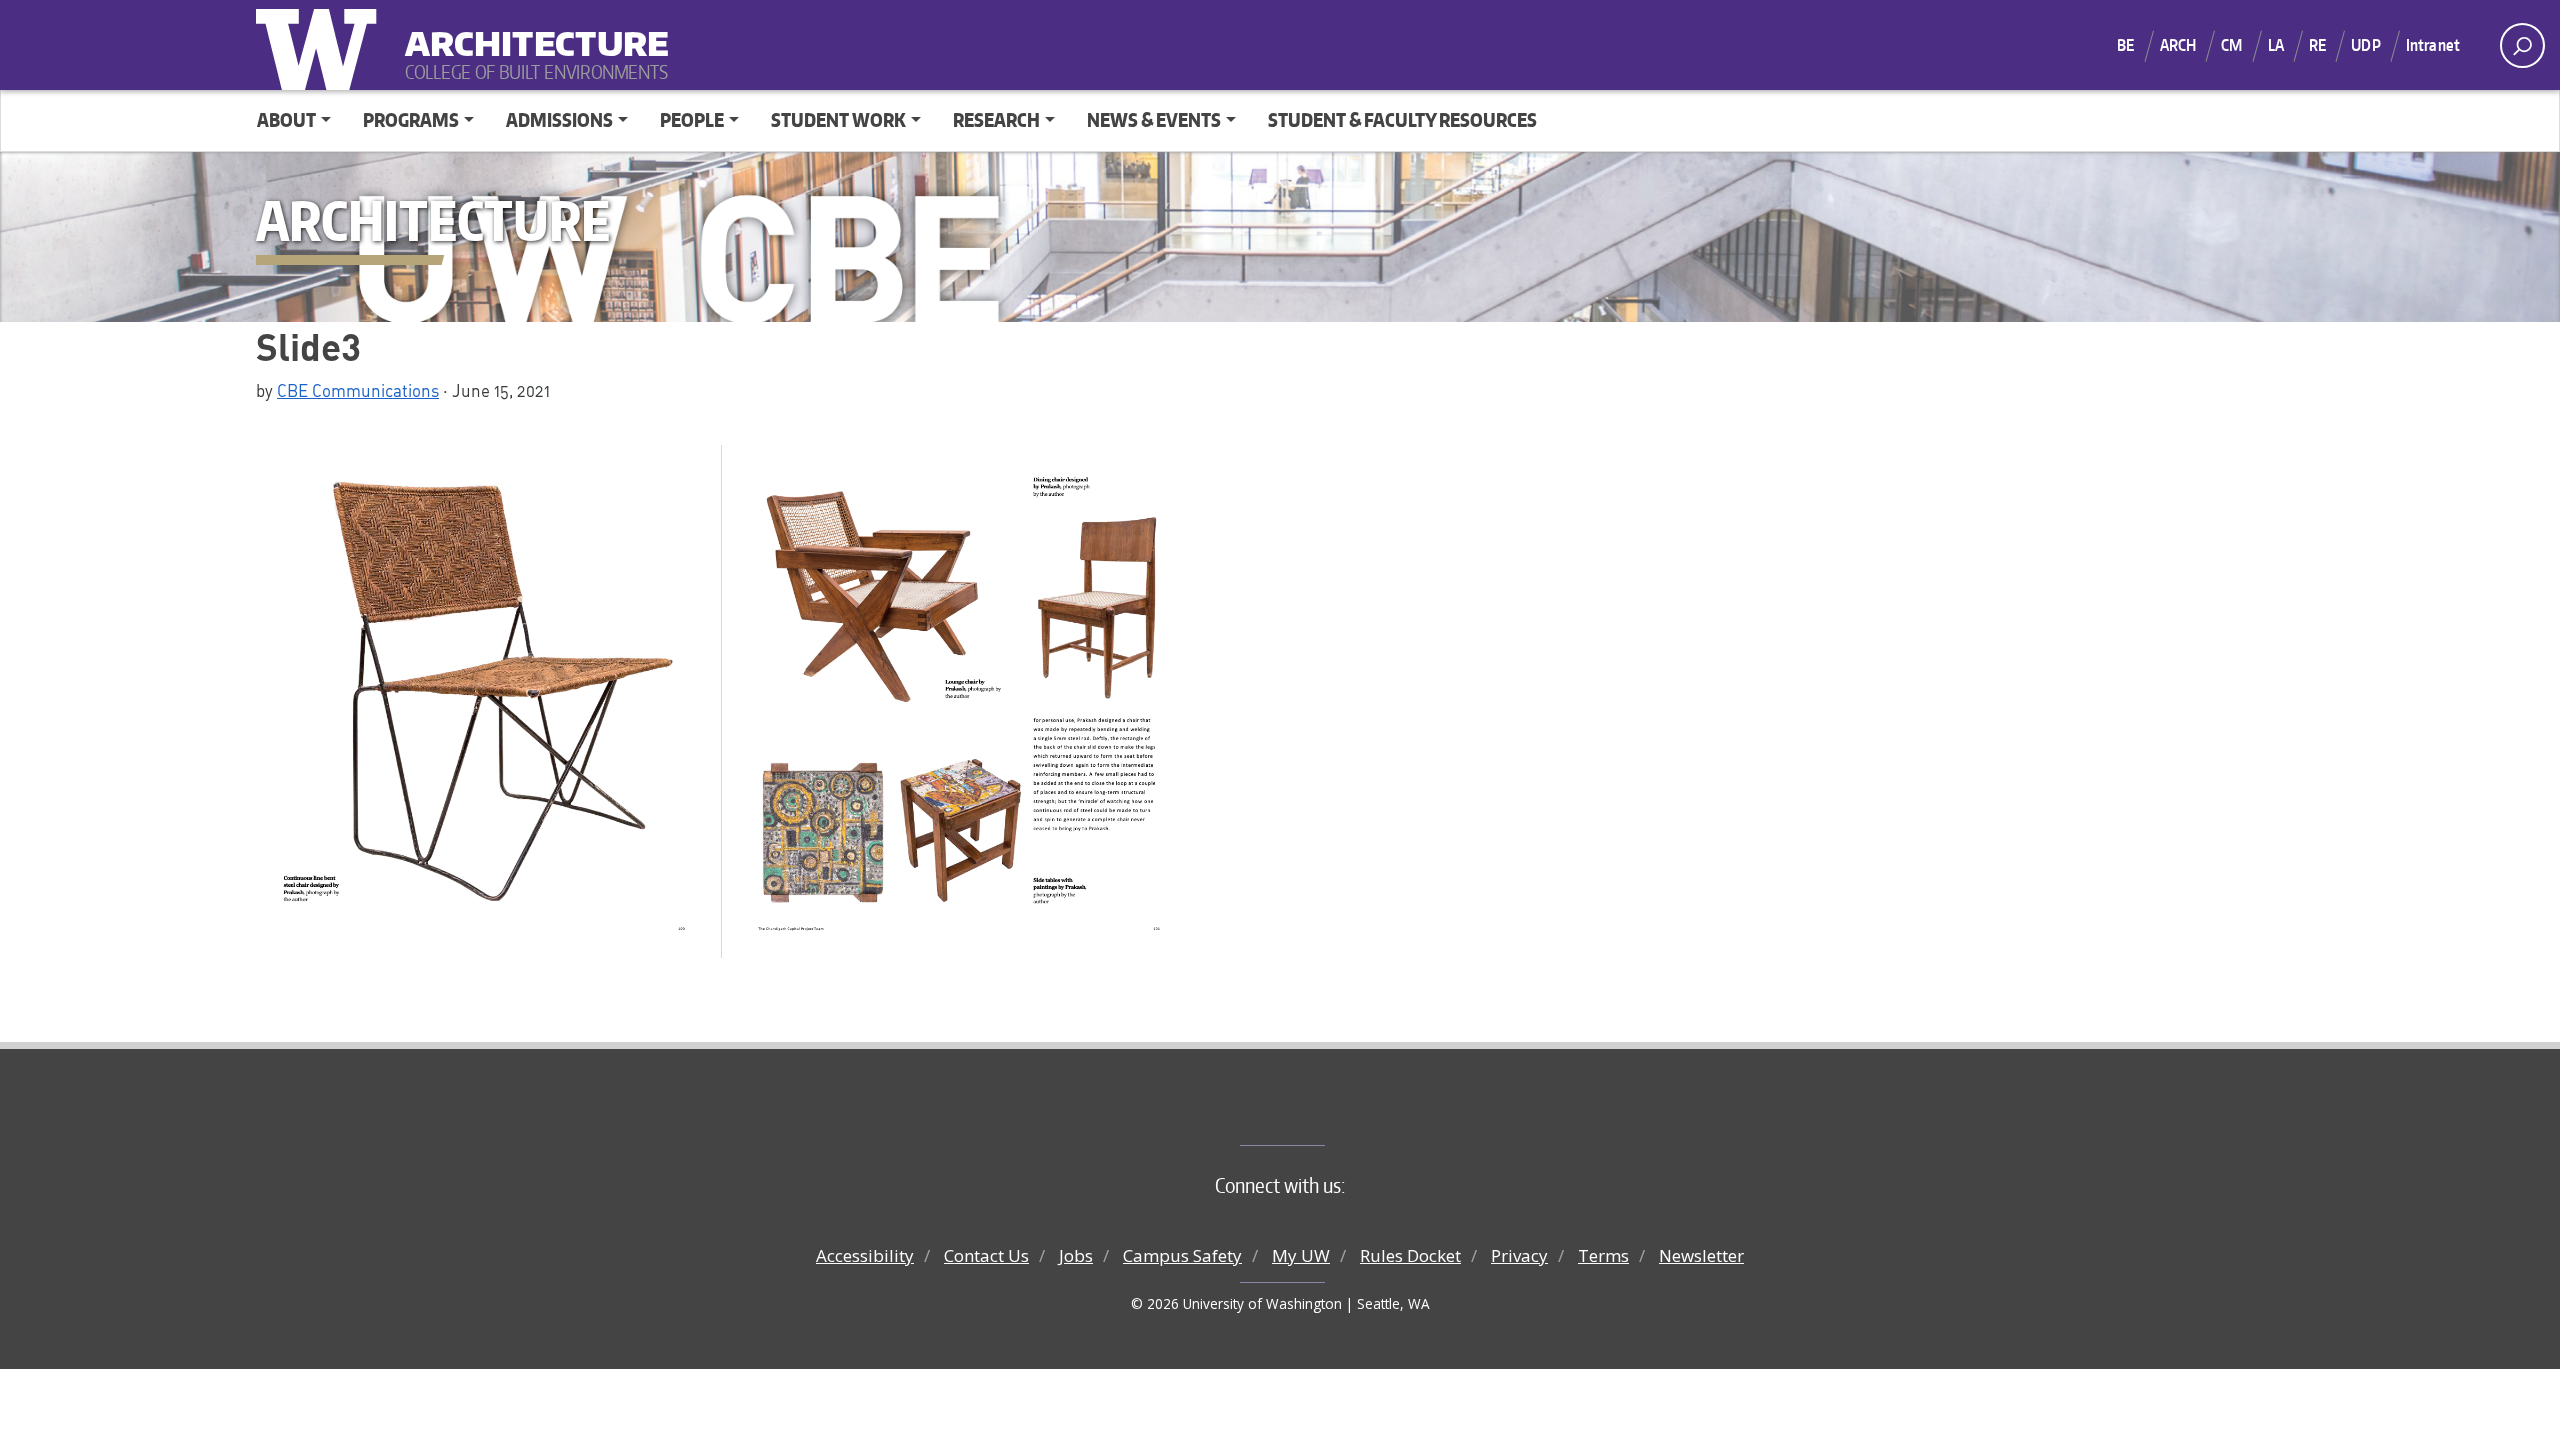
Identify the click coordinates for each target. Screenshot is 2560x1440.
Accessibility (865, 1255)
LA (2276, 45)
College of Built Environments (1320, 1112)
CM (2231, 45)
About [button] (286, 119)
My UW (1301, 1255)
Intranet (2433, 45)
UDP (2365, 45)
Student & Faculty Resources (1402, 119)
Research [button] (996, 119)
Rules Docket (1410, 1255)
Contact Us (986, 1255)
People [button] (692, 119)
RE (2317, 45)
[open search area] (2522, 45)
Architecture (529, 30)
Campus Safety (1182, 1255)
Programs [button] (411, 119)
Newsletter (1701, 1255)
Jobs (1076, 1255)
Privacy (1519, 1255)
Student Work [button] (838, 119)
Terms (1603, 1255)
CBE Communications (358, 390)
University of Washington (321, 45)
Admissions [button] (559, 119)
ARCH (2178, 45)
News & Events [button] (1154, 119)
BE (2125, 45)
